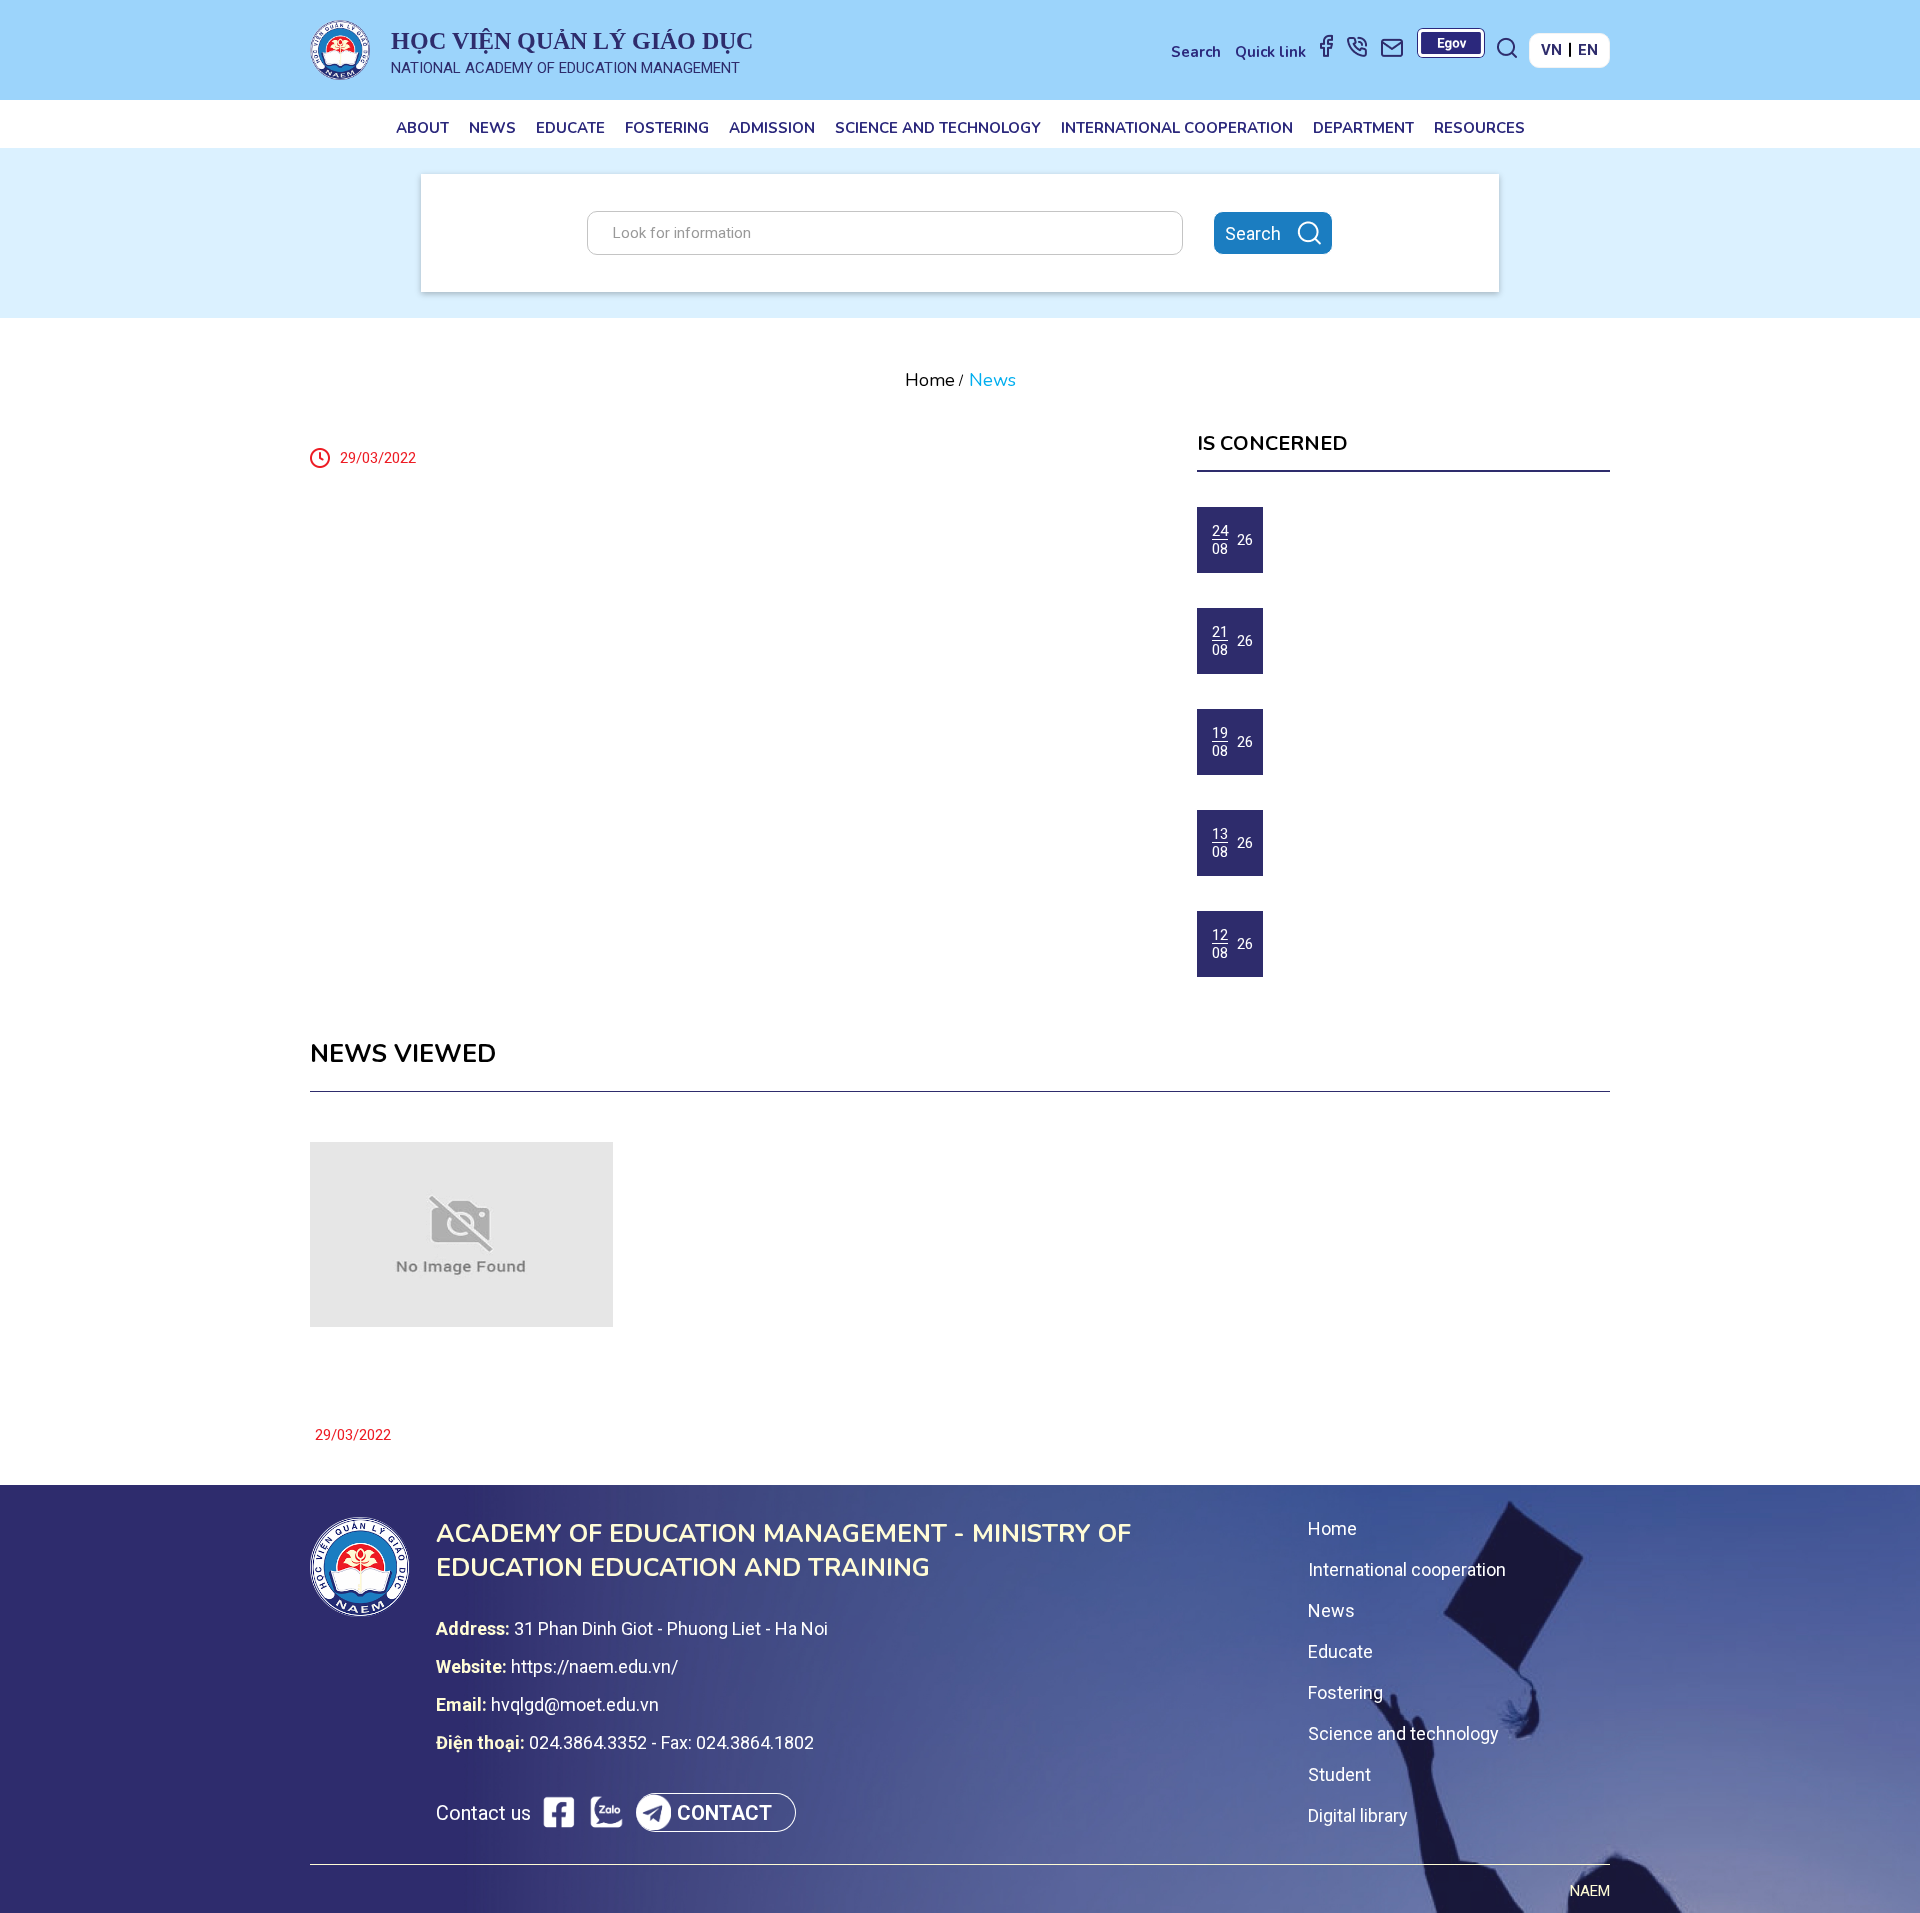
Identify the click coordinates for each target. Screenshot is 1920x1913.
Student (1339, 1774)
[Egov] (1451, 43)
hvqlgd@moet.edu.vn (575, 1704)
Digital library (1358, 1815)
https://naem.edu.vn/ (594, 1666)
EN (1588, 50)
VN (1551, 50)
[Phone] (1357, 46)
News (492, 128)
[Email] (1392, 47)
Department (1363, 128)
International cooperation (1177, 128)
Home (930, 380)
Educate (570, 128)
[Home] (340, 50)
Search (1196, 52)
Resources (1479, 128)
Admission (772, 128)
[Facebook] (1326, 45)
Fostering (667, 128)
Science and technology (938, 128)
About (422, 128)
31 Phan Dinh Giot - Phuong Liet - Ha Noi (671, 1628)
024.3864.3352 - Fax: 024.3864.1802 (671, 1742)
